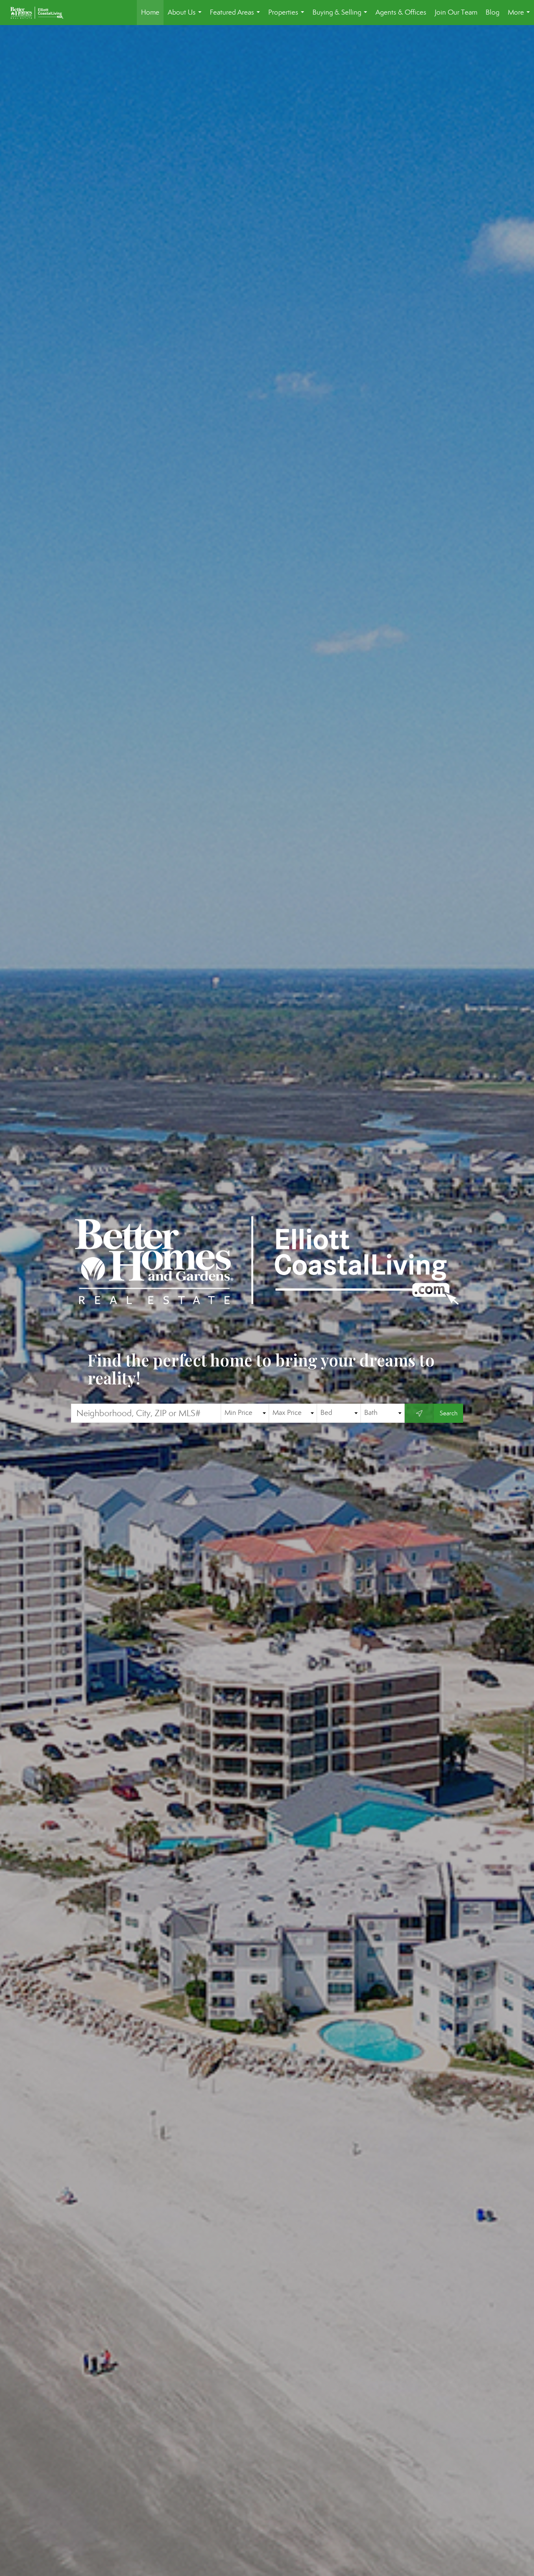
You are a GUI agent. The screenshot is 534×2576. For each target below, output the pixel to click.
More (520, 16)
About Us (186, 16)
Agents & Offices (401, 12)
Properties (288, 16)
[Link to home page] (41, 13)
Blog (492, 12)
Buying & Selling (341, 16)
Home (150, 12)
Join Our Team (456, 12)
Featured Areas (237, 16)
